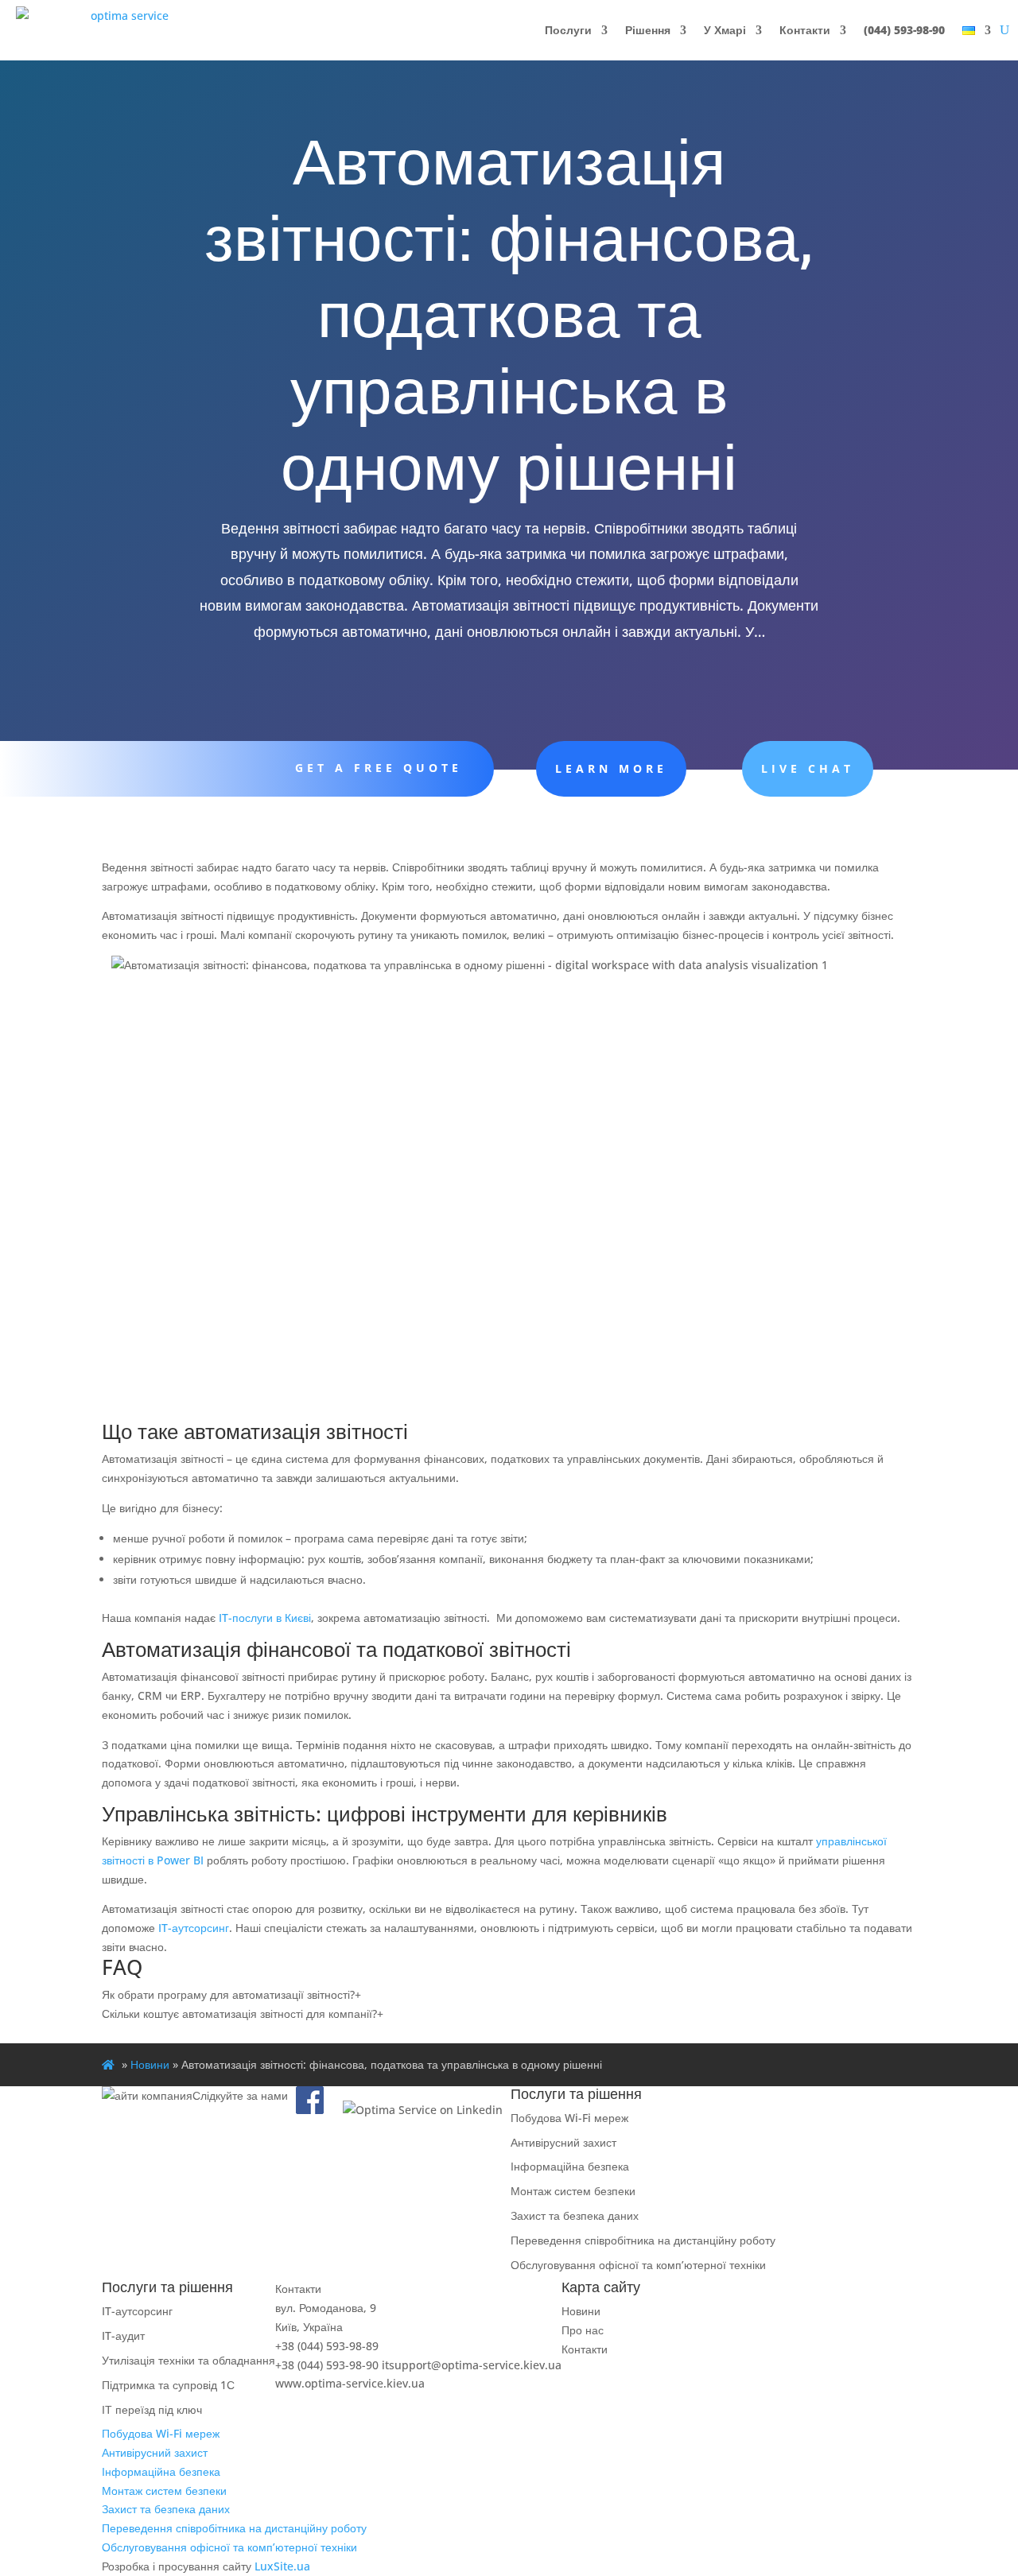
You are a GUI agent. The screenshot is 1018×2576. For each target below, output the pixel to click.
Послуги (568, 30)
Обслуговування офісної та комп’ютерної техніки (638, 2265)
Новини (150, 2064)
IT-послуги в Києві (265, 1618)
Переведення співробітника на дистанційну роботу (643, 2240)
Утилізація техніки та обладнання (188, 2360)
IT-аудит (123, 2335)
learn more (611, 768)
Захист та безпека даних (575, 2215)
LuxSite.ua (282, 2566)
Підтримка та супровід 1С (168, 2385)
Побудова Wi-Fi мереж (569, 2118)
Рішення (648, 30)
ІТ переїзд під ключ (152, 2409)
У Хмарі (725, 30)
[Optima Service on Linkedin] (423, 2110)
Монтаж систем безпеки (573, 2191)
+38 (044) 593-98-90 (327, 2365)
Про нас (583, 2330)
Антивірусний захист (563, 2142)
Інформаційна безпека (570, 2166)
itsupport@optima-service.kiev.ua (472, 2365)
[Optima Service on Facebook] (310, 2110)
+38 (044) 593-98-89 (327, 2346)
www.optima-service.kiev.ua (350, 2383)
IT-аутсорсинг (194, 1928)
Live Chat (808, 768)
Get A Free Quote (379, 768)
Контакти (805, 30)
